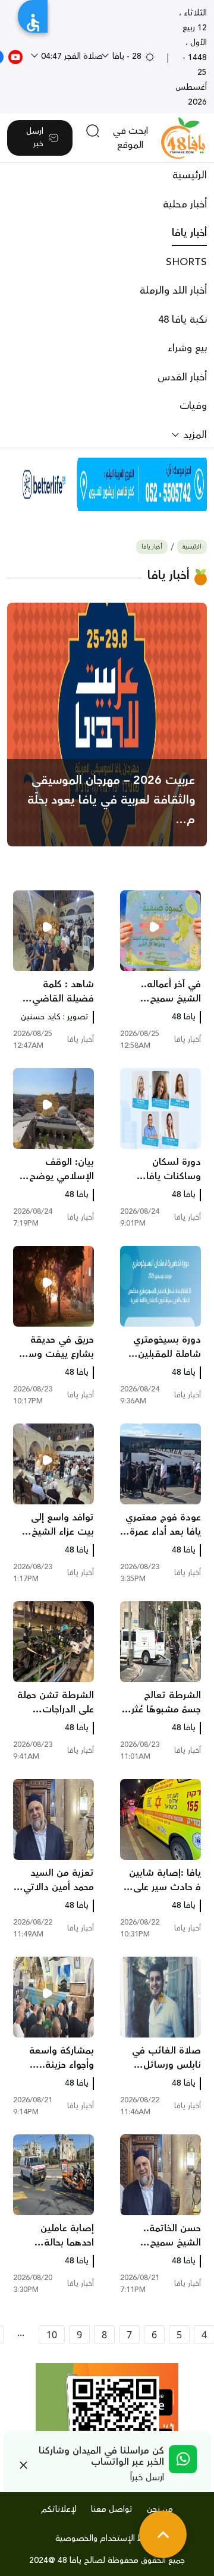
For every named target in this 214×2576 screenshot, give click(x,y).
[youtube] (15, 56)
